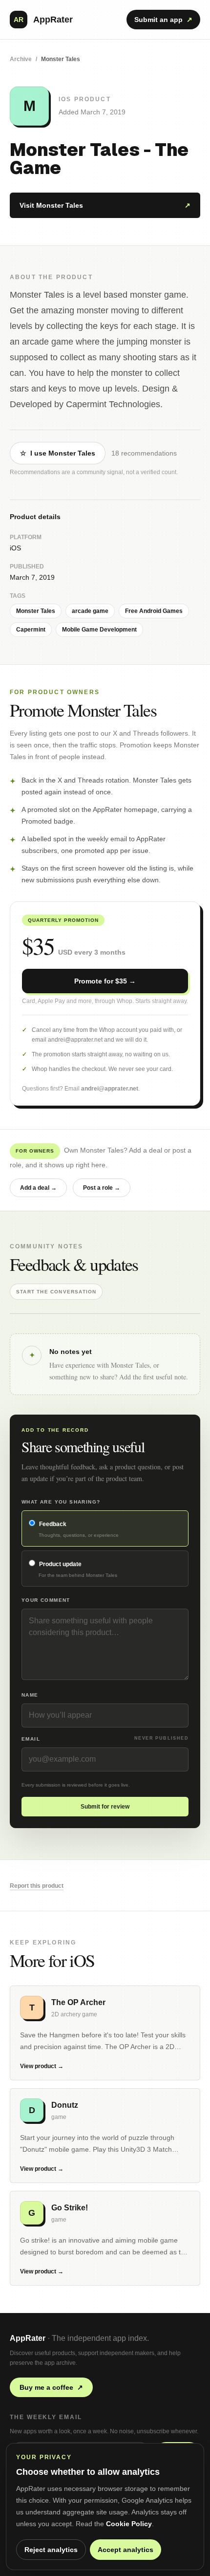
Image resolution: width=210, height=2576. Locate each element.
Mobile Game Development (99, 630)
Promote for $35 (105, 981)
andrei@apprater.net (110, 1089)
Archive (21, 59)
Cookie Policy (129, 2524)
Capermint (31, 630)
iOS (15, 548)
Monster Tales (36, 611)
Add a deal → (38, 1188)
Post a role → (102, 1188)
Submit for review (105, 1807)
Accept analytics (126, 2550)
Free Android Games (154, 611)
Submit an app (163, 20)
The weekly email (46, 2417)
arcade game (90, 611)
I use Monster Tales (58, 453)
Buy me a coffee (51, 2387)
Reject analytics (51, 2550)
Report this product (37, 1886)
